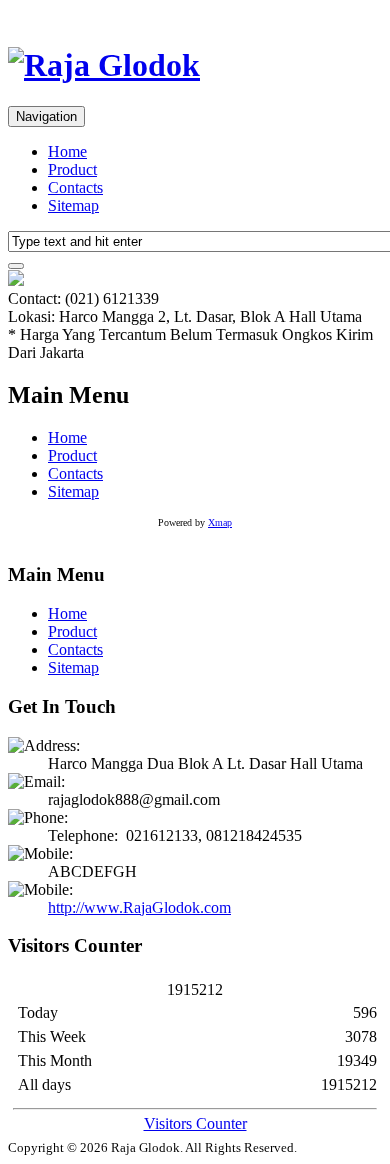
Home (67, 151)
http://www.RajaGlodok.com (139, 907)
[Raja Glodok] (104, 65)
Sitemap (73, 205)
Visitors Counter (195, 1123)
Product (72, 169)
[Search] (16, 266)
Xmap (220, 522)
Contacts (75, 187)
